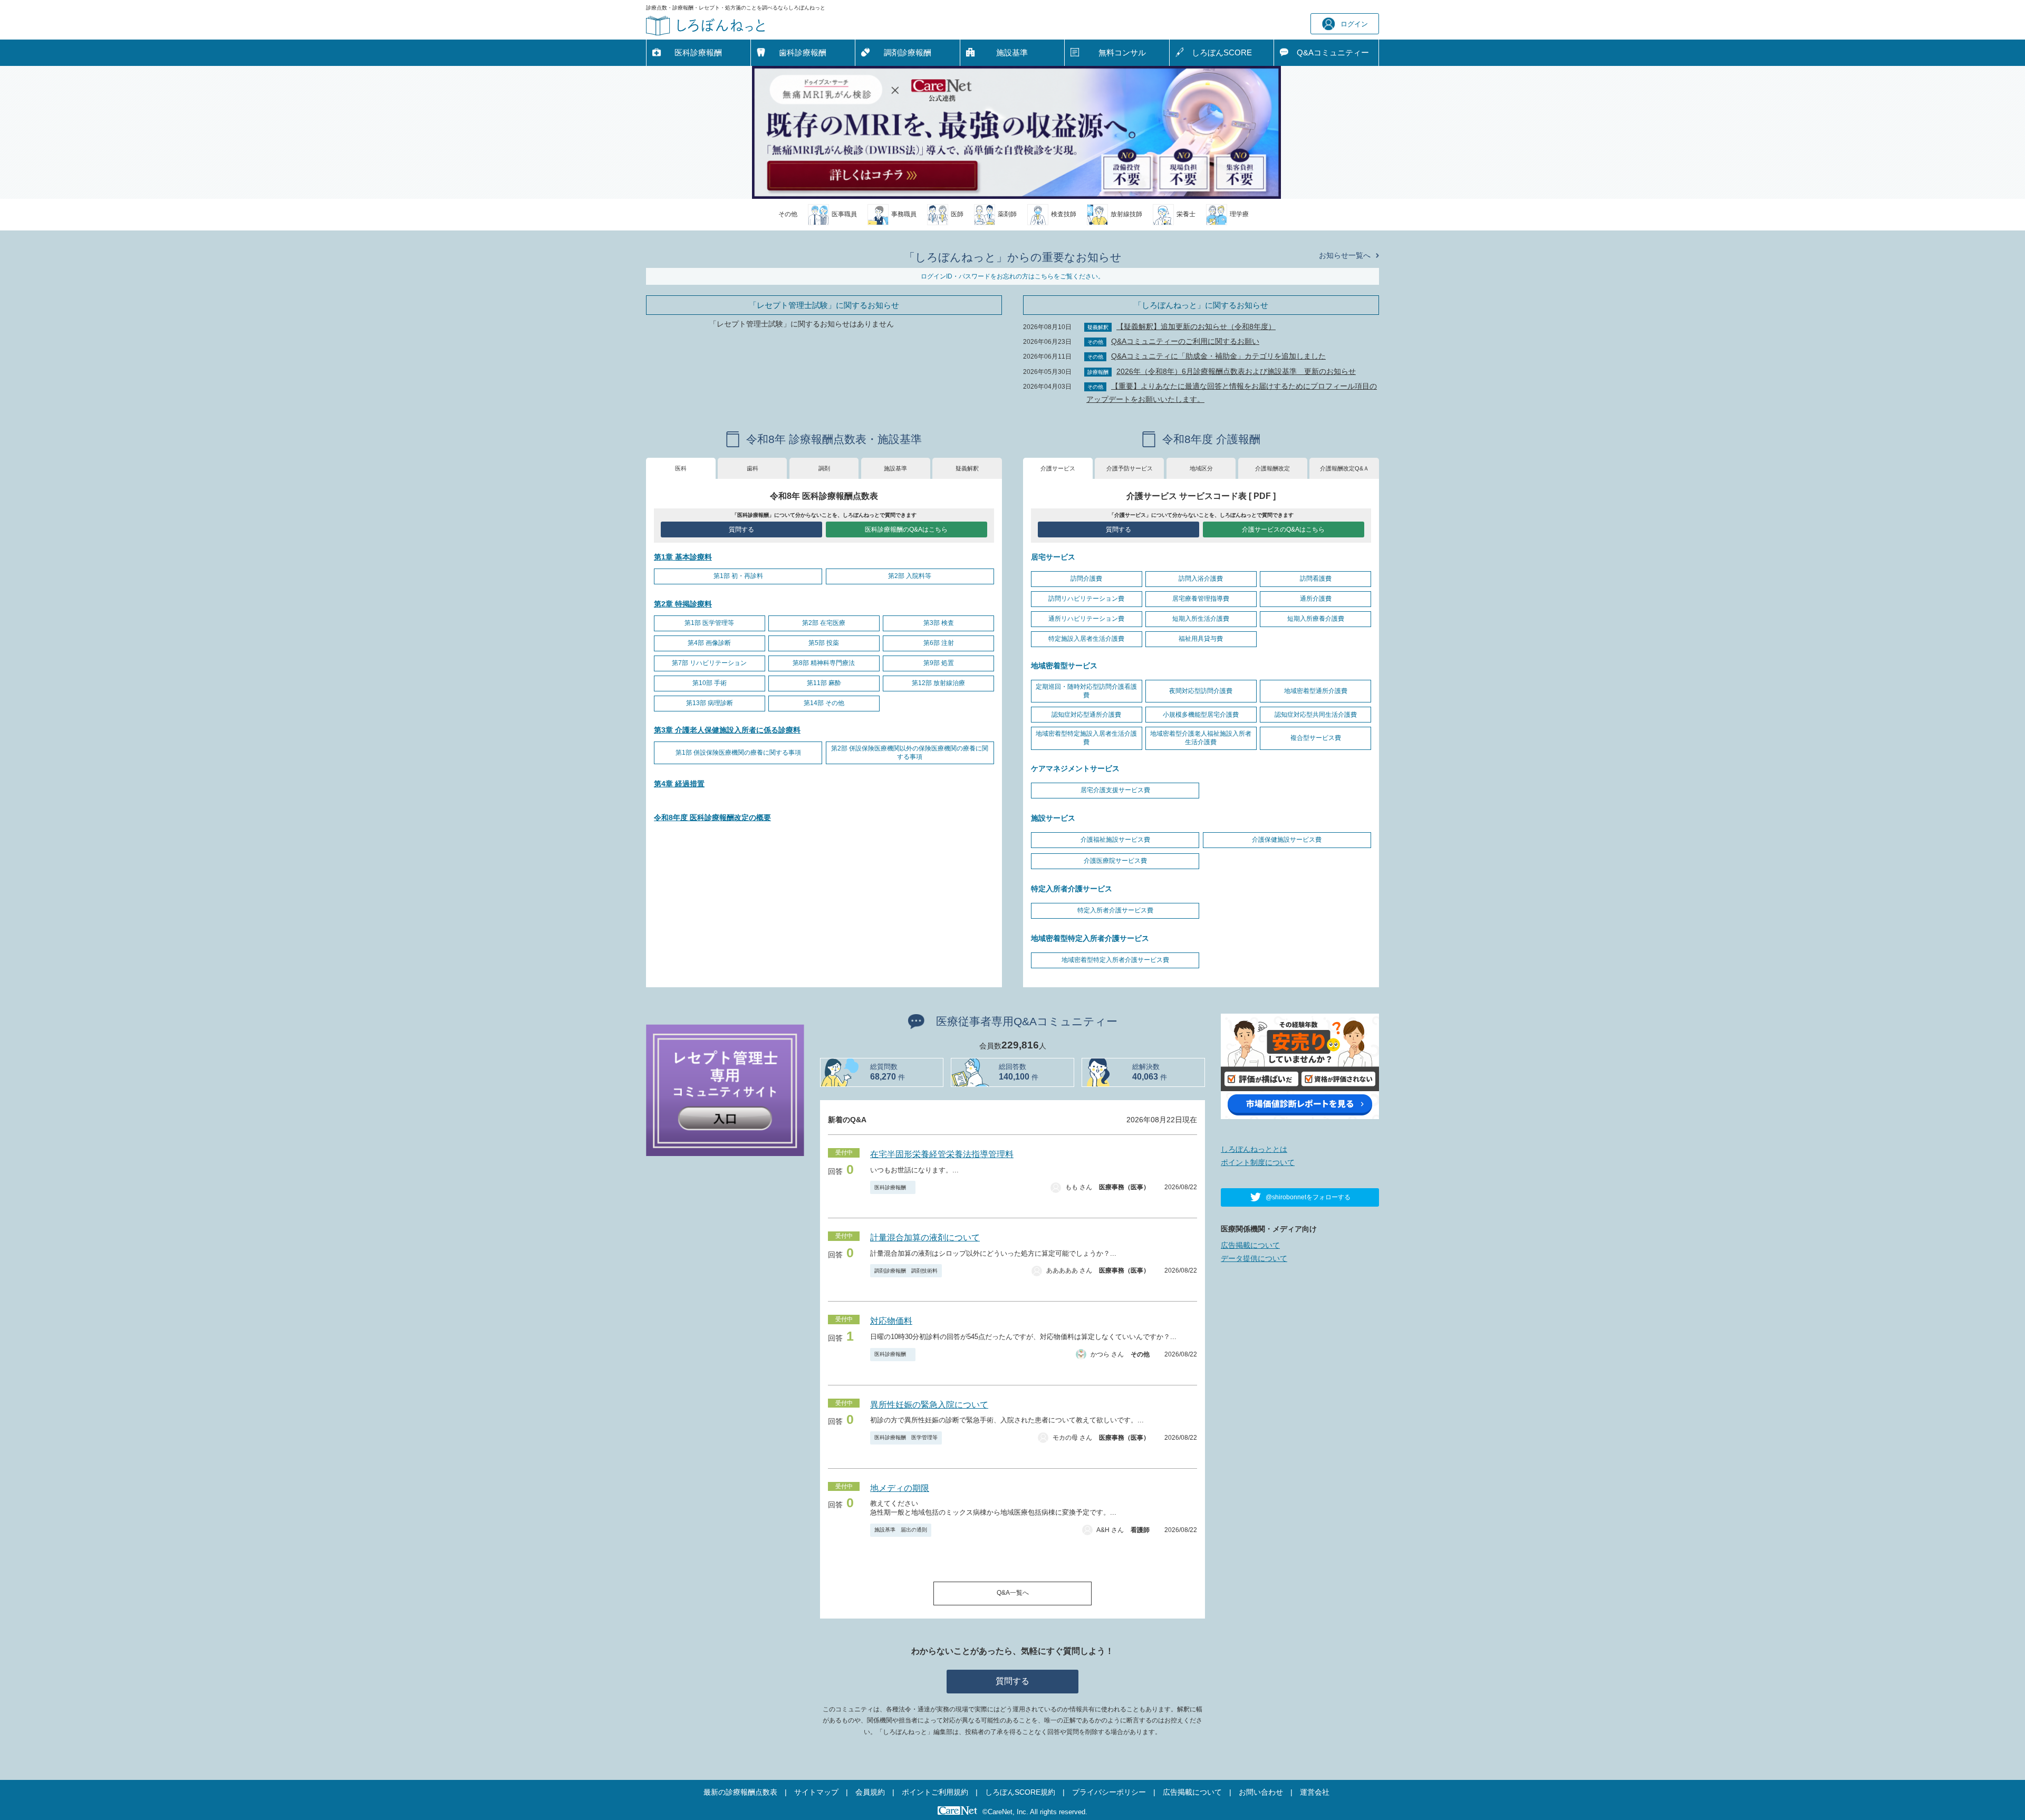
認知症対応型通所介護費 (1086, 715)
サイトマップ (816, 1792)
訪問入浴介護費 (1201, 579)
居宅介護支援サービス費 (1115, 790)
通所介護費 (1316, 599)
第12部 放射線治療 (938, 683)
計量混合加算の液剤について (925, 1238)
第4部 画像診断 (709, 643)
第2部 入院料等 (910, 576)
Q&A (1333, 52)
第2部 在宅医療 (824, 623)
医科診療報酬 (698, 52)
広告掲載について (1250, 1245)
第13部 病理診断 (710, 703)
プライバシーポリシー (1109, 1792)
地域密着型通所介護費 (1316, 691)
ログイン (1354, 24)
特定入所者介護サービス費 (1115, 910)
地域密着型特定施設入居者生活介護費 (1086, 738)
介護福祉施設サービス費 (1115, 840)
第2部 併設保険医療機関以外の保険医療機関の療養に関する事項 (910, 753)
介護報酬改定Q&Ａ (1344, 468)
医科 (681, 468)
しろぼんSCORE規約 (1020, 1792)
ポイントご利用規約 (935, 1792)
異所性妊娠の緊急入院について (929, 1405)
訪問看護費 (1316, 579)
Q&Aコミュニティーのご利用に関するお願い (1185, 341)
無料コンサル (1122, 52)
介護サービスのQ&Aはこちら (1283, 529)
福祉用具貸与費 (1201, 639)
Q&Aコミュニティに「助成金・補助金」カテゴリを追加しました (1218, 356)
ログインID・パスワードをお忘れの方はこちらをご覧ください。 (1012, 276)
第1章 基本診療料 (683, 557)
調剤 (824, 468)
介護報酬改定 (1272, 468)
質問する (741, 529)
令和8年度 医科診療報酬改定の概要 (712, 817)
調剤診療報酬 (908, 52)
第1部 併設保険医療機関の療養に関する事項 (738, 753)
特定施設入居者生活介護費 (1086, 639)
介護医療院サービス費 (1115, 861)
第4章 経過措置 (679, 784)
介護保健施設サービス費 (1287, 840)
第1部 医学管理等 (709, 623)
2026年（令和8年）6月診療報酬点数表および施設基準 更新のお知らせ (1236, 371)
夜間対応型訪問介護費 (1201, 691)
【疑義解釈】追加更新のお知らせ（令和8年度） (1196, 326)
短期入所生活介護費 (1201, 619)
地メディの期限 (900, 1488)
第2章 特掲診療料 (683, 604)
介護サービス (1058, 468)
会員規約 (870, 1792)
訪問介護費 (1086, 579)
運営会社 (1315, 1792)
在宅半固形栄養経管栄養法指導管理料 (942, 1154)
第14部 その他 (824, 703)
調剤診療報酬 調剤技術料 (906, 1271)
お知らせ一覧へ (1345, 255)
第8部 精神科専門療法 (824, 663)
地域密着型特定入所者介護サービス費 (1115, 960)
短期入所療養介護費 (1316, 619)
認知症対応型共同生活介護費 (1316, 715)
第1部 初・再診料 (738, 576)
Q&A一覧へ (1013, 1593)
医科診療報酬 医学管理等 (906, 1437)
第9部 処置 (939, 663)
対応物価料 (891, 1321)
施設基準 (1012, 52)
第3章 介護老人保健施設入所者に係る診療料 (727, 730)
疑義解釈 (967, 468)
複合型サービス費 (1316, 738)
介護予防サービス (1130, 468)
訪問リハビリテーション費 (1086, 599)
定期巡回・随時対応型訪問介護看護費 (1086, 691)
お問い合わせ (1261, 1792)
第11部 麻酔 (824, 683)
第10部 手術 (710, 683)
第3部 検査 (939, 623)
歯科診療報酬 (803, 52)
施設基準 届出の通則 (901, 1530)
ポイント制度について (1258, 1162)
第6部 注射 (939, 643)
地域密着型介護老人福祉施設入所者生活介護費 (1201, 738)
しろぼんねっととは (1254, 1149)
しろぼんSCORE (1222, 52)
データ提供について (1254, 1258)
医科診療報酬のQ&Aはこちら (906, 529)
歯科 (753, 468)
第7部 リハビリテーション (709, 663)
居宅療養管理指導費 (1201, 599)
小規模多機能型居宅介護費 (1201, 715)
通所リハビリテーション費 (1086, 619)
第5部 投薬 (824, 643)
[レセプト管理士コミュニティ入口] (725, 1090)
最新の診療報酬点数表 (740, 1792)
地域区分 (1201, 468)
